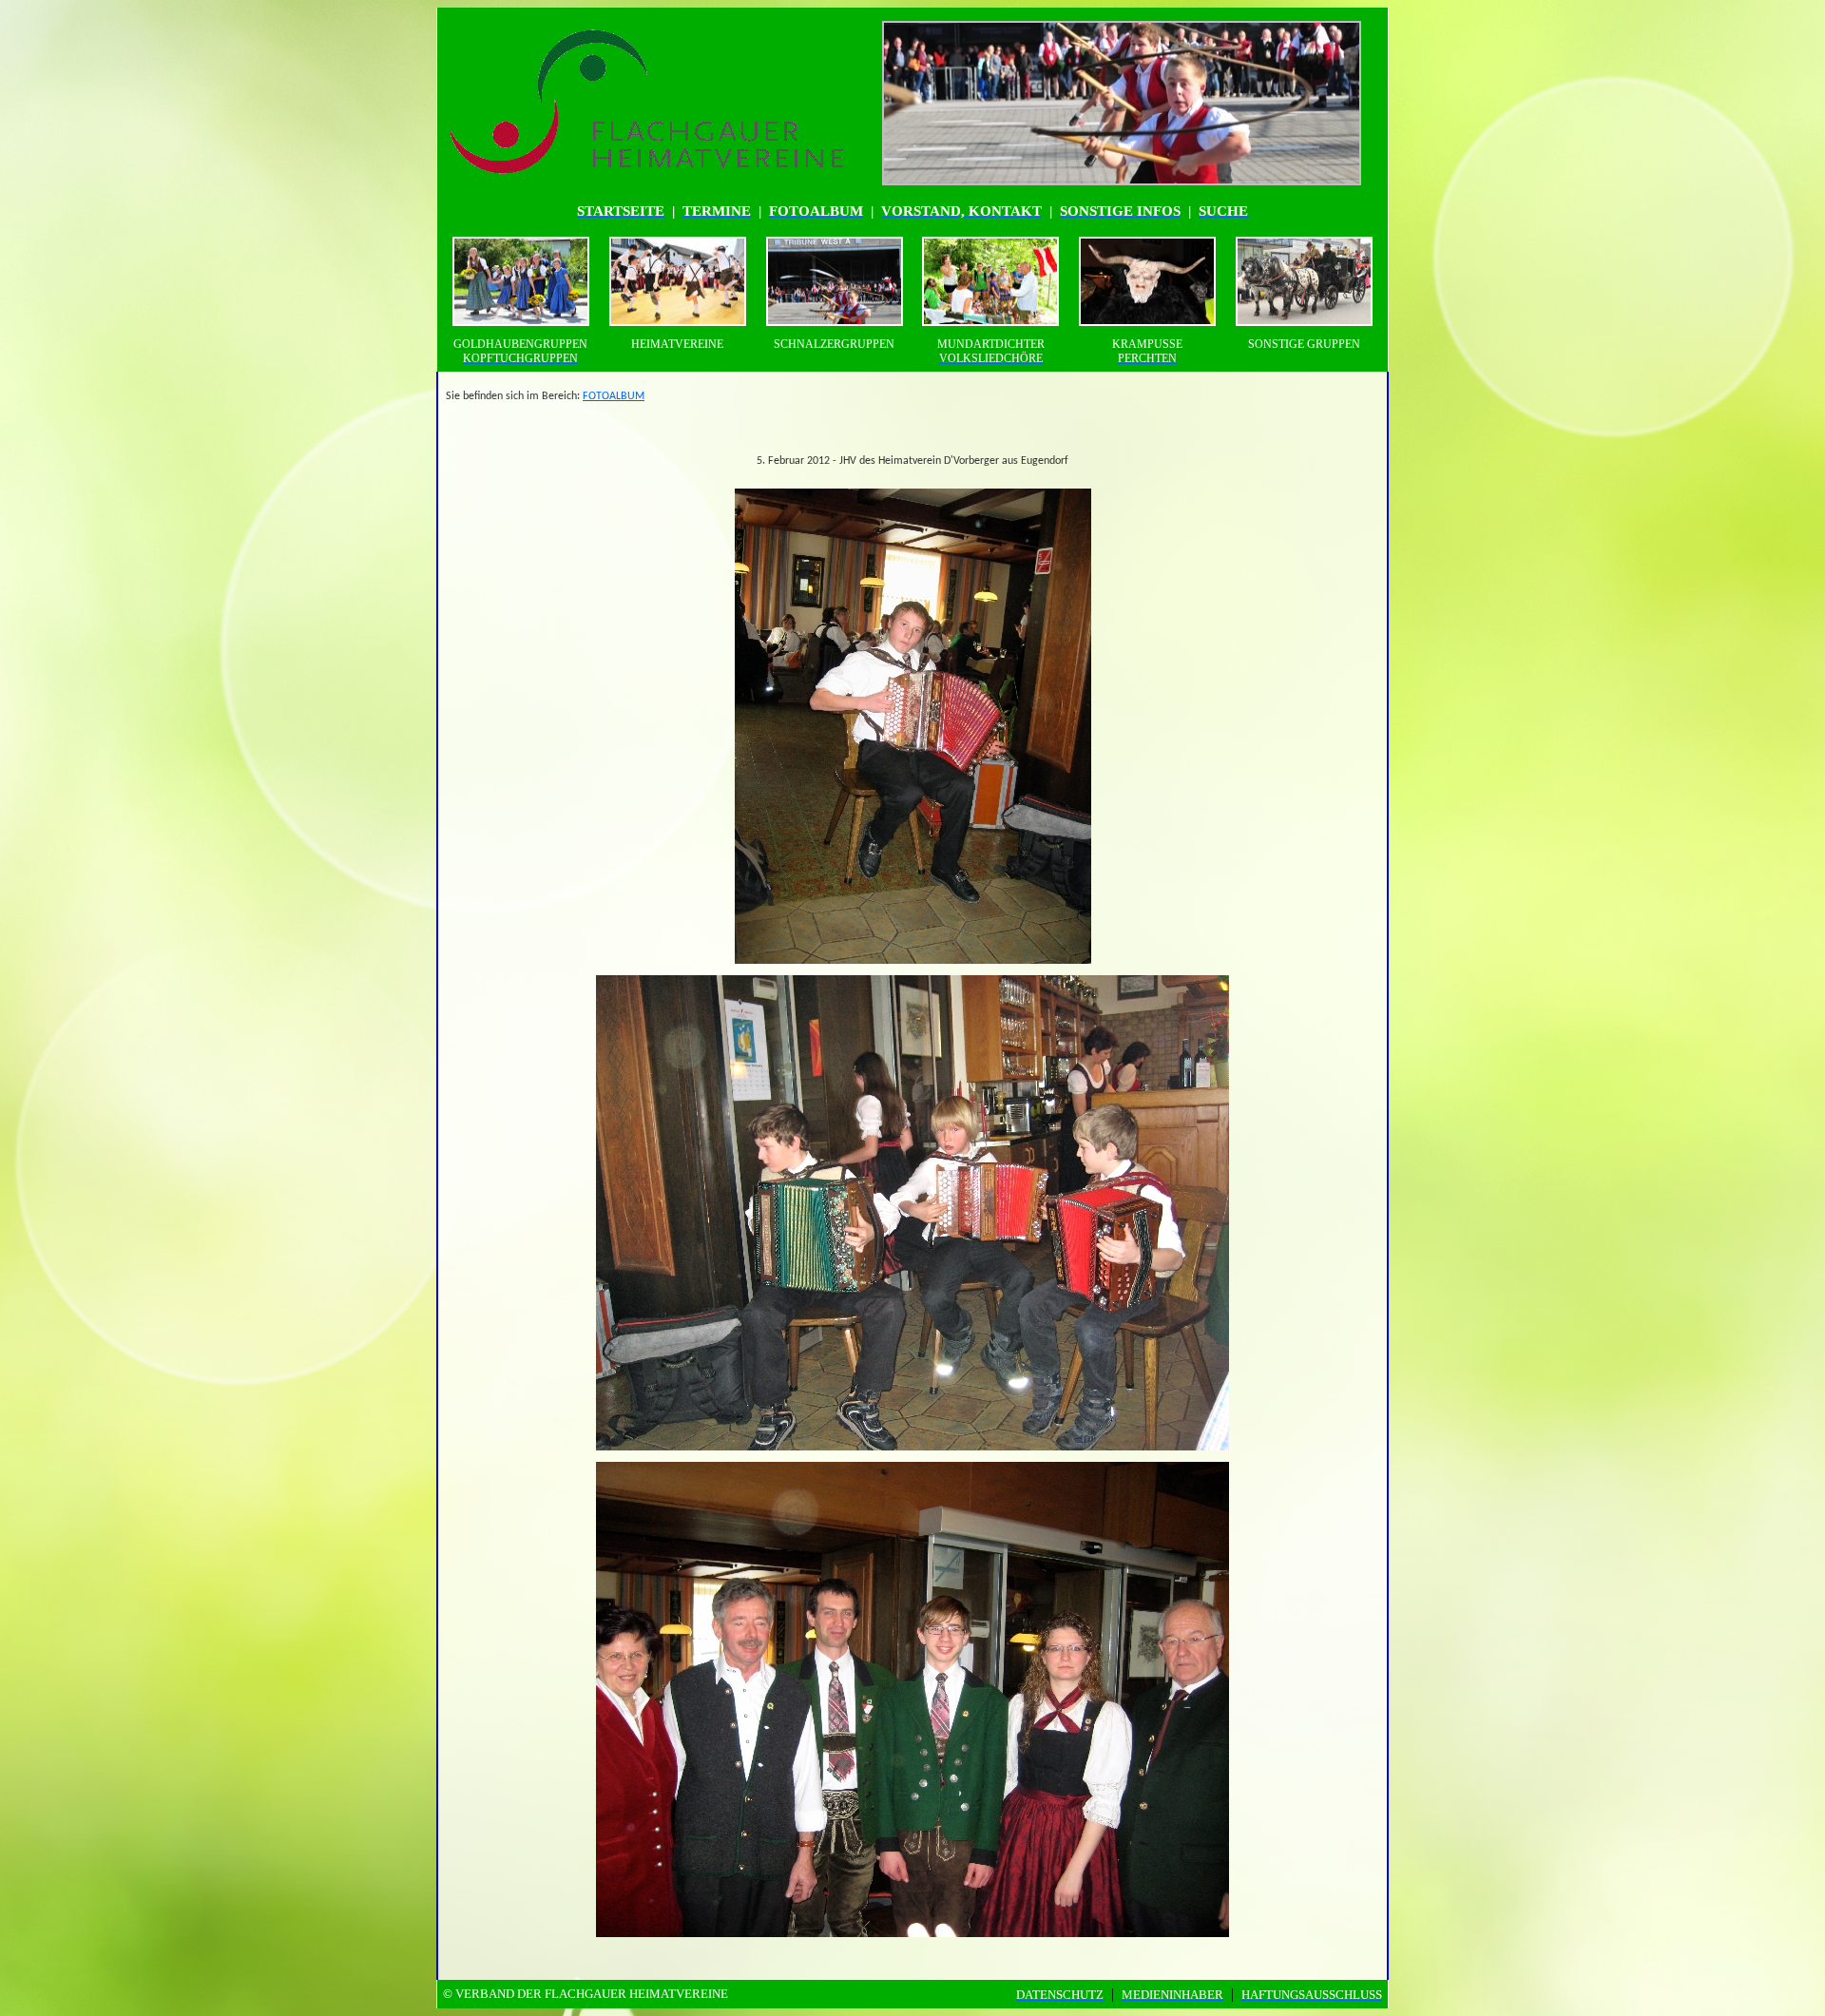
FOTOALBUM (614, 396)
